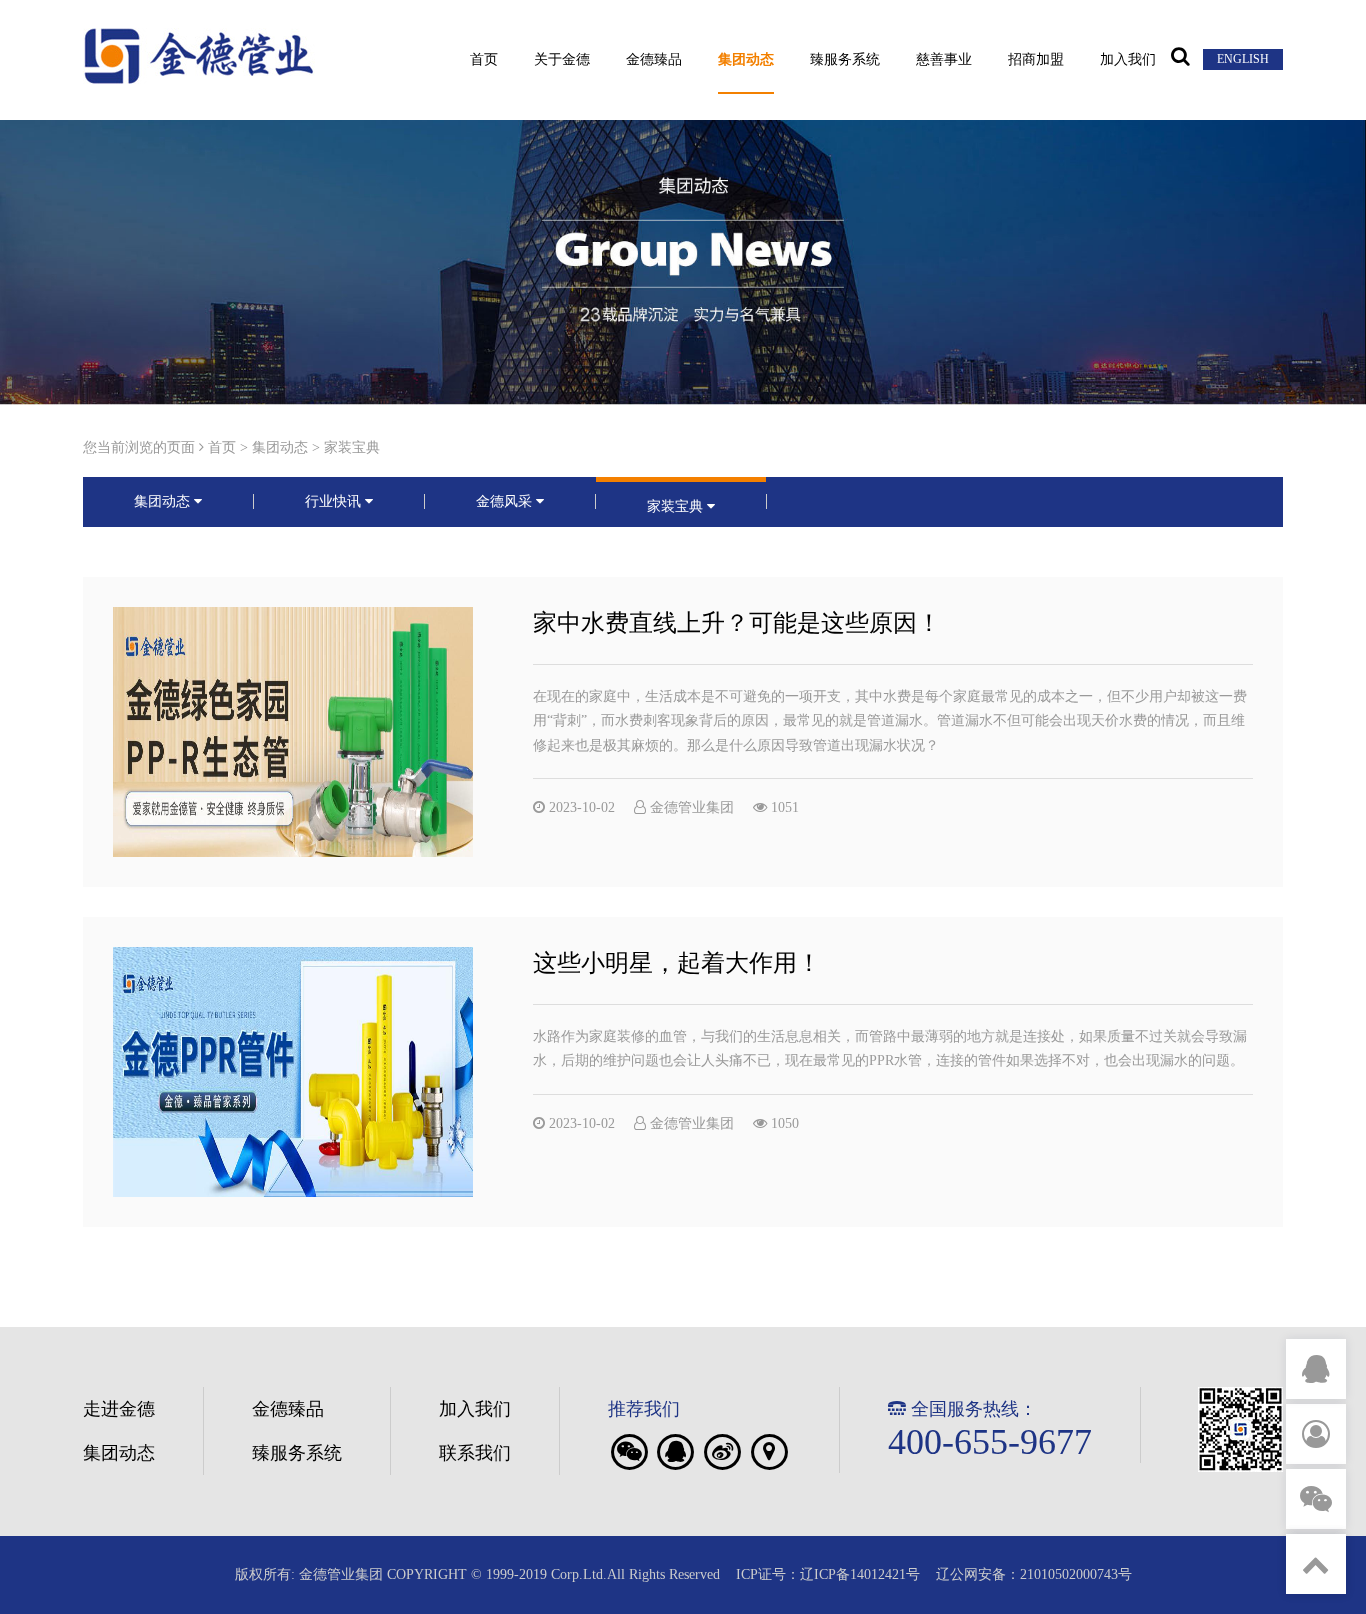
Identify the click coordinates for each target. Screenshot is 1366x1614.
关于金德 (562, 60)
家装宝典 (352, 447)
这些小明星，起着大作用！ (677, 963)
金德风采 (506, 501)
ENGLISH (1243, 59)
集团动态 (746, 60)
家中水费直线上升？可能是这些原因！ (737, 623)
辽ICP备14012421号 (860, 1574)
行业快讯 (335, 501)
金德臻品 (654, 60)
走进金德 (119, 1409)
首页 (484, 60)
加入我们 (1128, 60)
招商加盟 (1036, 60)
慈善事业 (944, 60)
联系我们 (475, 1453)
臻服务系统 (845, 60)
